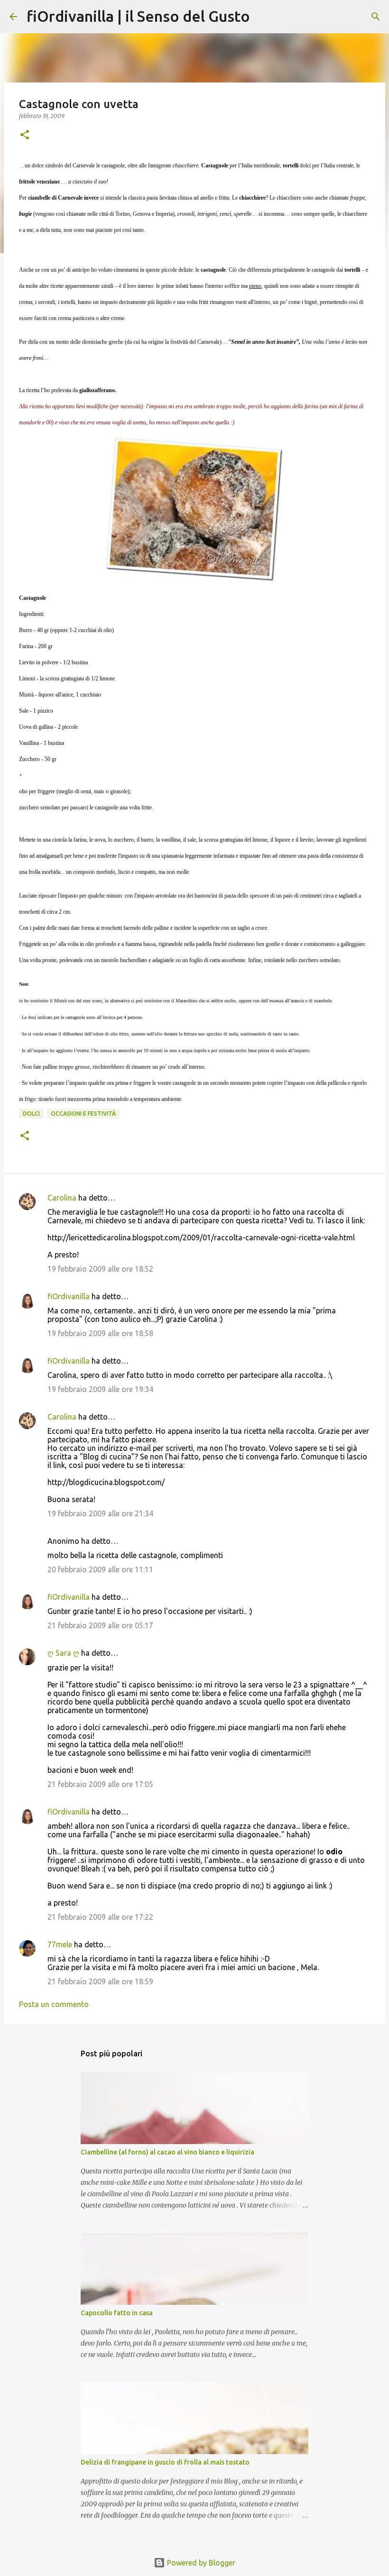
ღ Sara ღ (63, 1653)
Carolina (62, 1198)
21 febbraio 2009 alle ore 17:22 (100, 1917)
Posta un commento (54, 2004)
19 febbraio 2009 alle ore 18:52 (100, 1269)
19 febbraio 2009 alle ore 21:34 (100, 1513)
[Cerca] (263, 17)
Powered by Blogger (200, 2563)
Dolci (31, 1114)
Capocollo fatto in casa (117, 2313)
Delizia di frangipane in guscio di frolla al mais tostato (165, 2462)
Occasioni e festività (83, 1114)
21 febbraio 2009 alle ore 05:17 (100, 1625)
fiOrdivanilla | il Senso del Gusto (138, 16)
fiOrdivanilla (69, 1296)
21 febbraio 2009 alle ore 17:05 (100, 1784)
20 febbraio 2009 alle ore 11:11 (100, 1569)
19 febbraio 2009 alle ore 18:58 (100, 1333)
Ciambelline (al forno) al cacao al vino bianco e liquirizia (167, 2152)
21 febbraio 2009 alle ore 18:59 (100, 1981)
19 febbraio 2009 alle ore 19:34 (100, 1389)
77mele (60, 1944)
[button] (25, 135)
